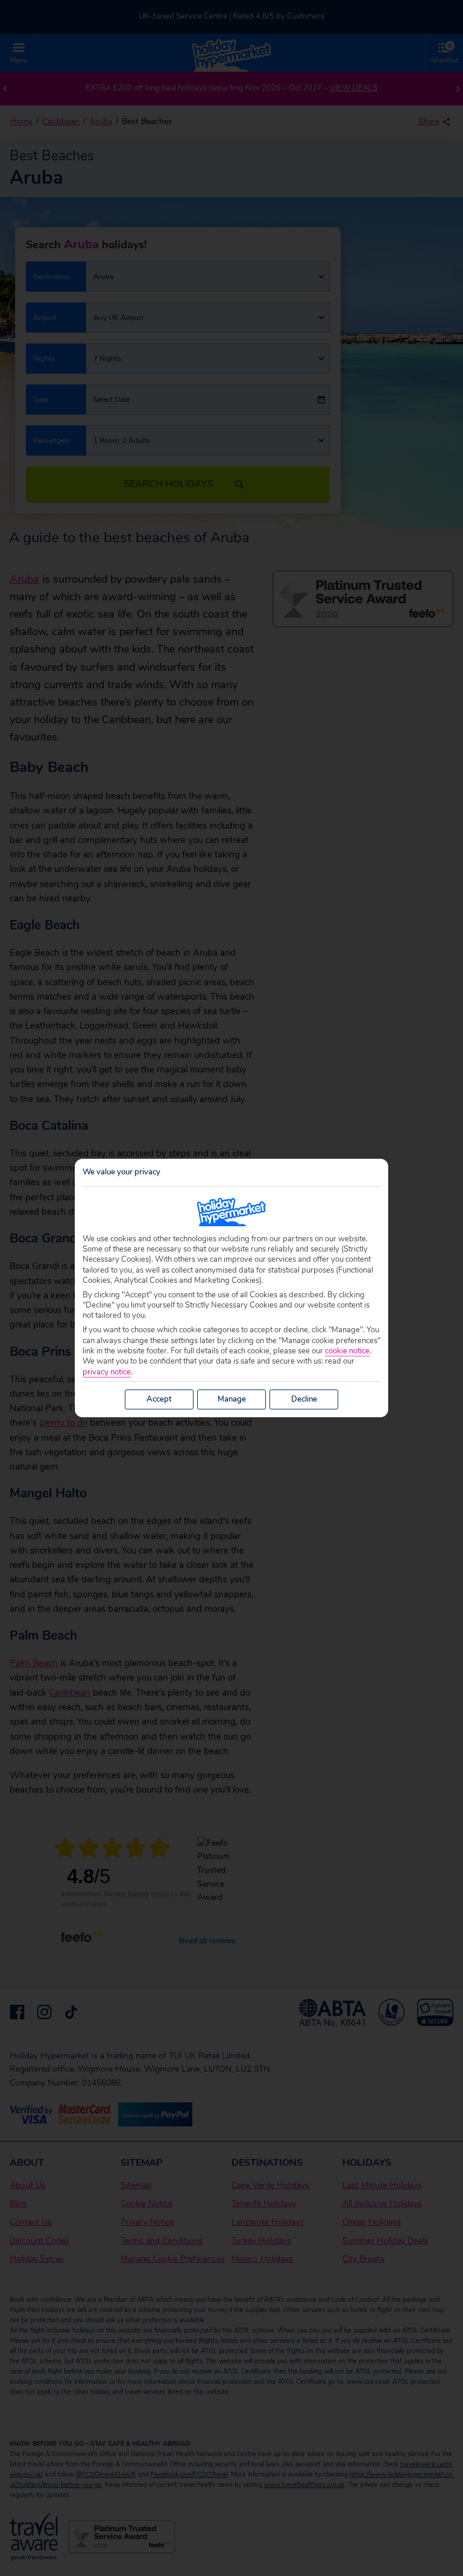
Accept (159, 1399)
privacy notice (107, 1372)
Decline (304, 1399)
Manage (232, 1399)
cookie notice (347, 1351)
